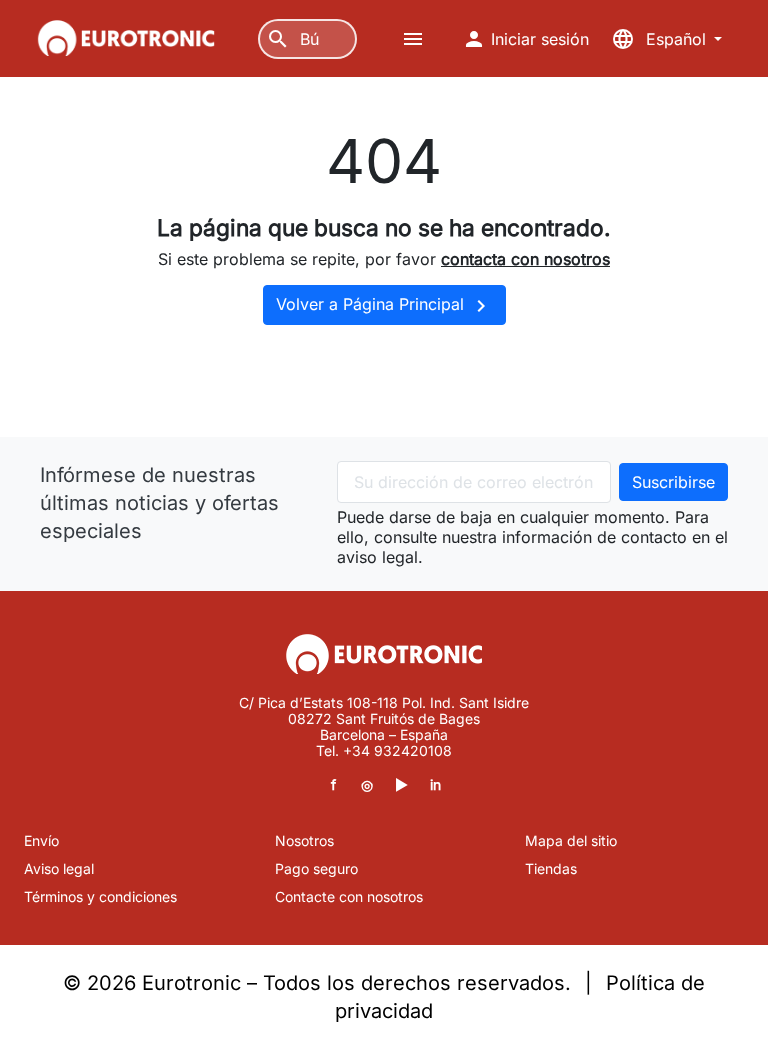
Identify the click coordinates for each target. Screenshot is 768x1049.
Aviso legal (59, 868)
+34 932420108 (397, 750)
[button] (415, 39)
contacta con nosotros (525, 259)
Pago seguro (316, 868)
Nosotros (304, 840)
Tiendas (551, 868)
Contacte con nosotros (349, 896)
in (435, 785)
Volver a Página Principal (384, 306)
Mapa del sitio (571, 840)
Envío (41, 840)
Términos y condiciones (100, 896)
